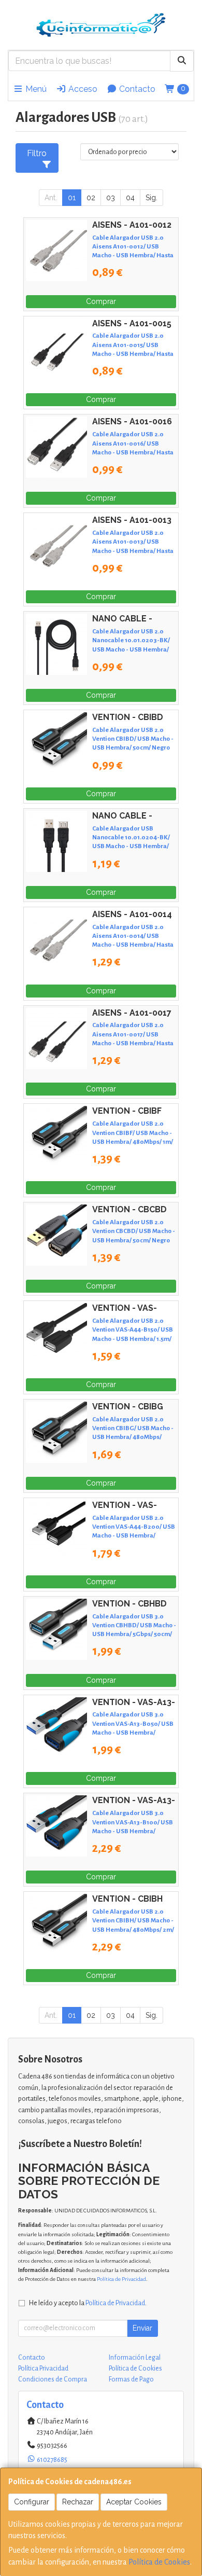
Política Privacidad (43, 2369)
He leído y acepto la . (88, 2303)
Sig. (151, 198)
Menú (35, 89)
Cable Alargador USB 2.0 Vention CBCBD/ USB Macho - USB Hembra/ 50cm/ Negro (134, 1231)
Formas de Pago (131, 2379)
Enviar (142, 2328)
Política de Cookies (159, 2562)
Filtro (37, 153)
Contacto (136, 89)
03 (111, 198)
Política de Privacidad (121, 2279)
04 (130, 198)
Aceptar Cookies (134, 2502)
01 (72, 198)
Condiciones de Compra (53, 2379)
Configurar (32, 2502)
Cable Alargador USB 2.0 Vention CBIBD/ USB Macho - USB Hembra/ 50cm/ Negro (133, 739)
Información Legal (135, 2358)
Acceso (82, 89)
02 (91, 198)
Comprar (101, 301)
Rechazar (78, 2502)
